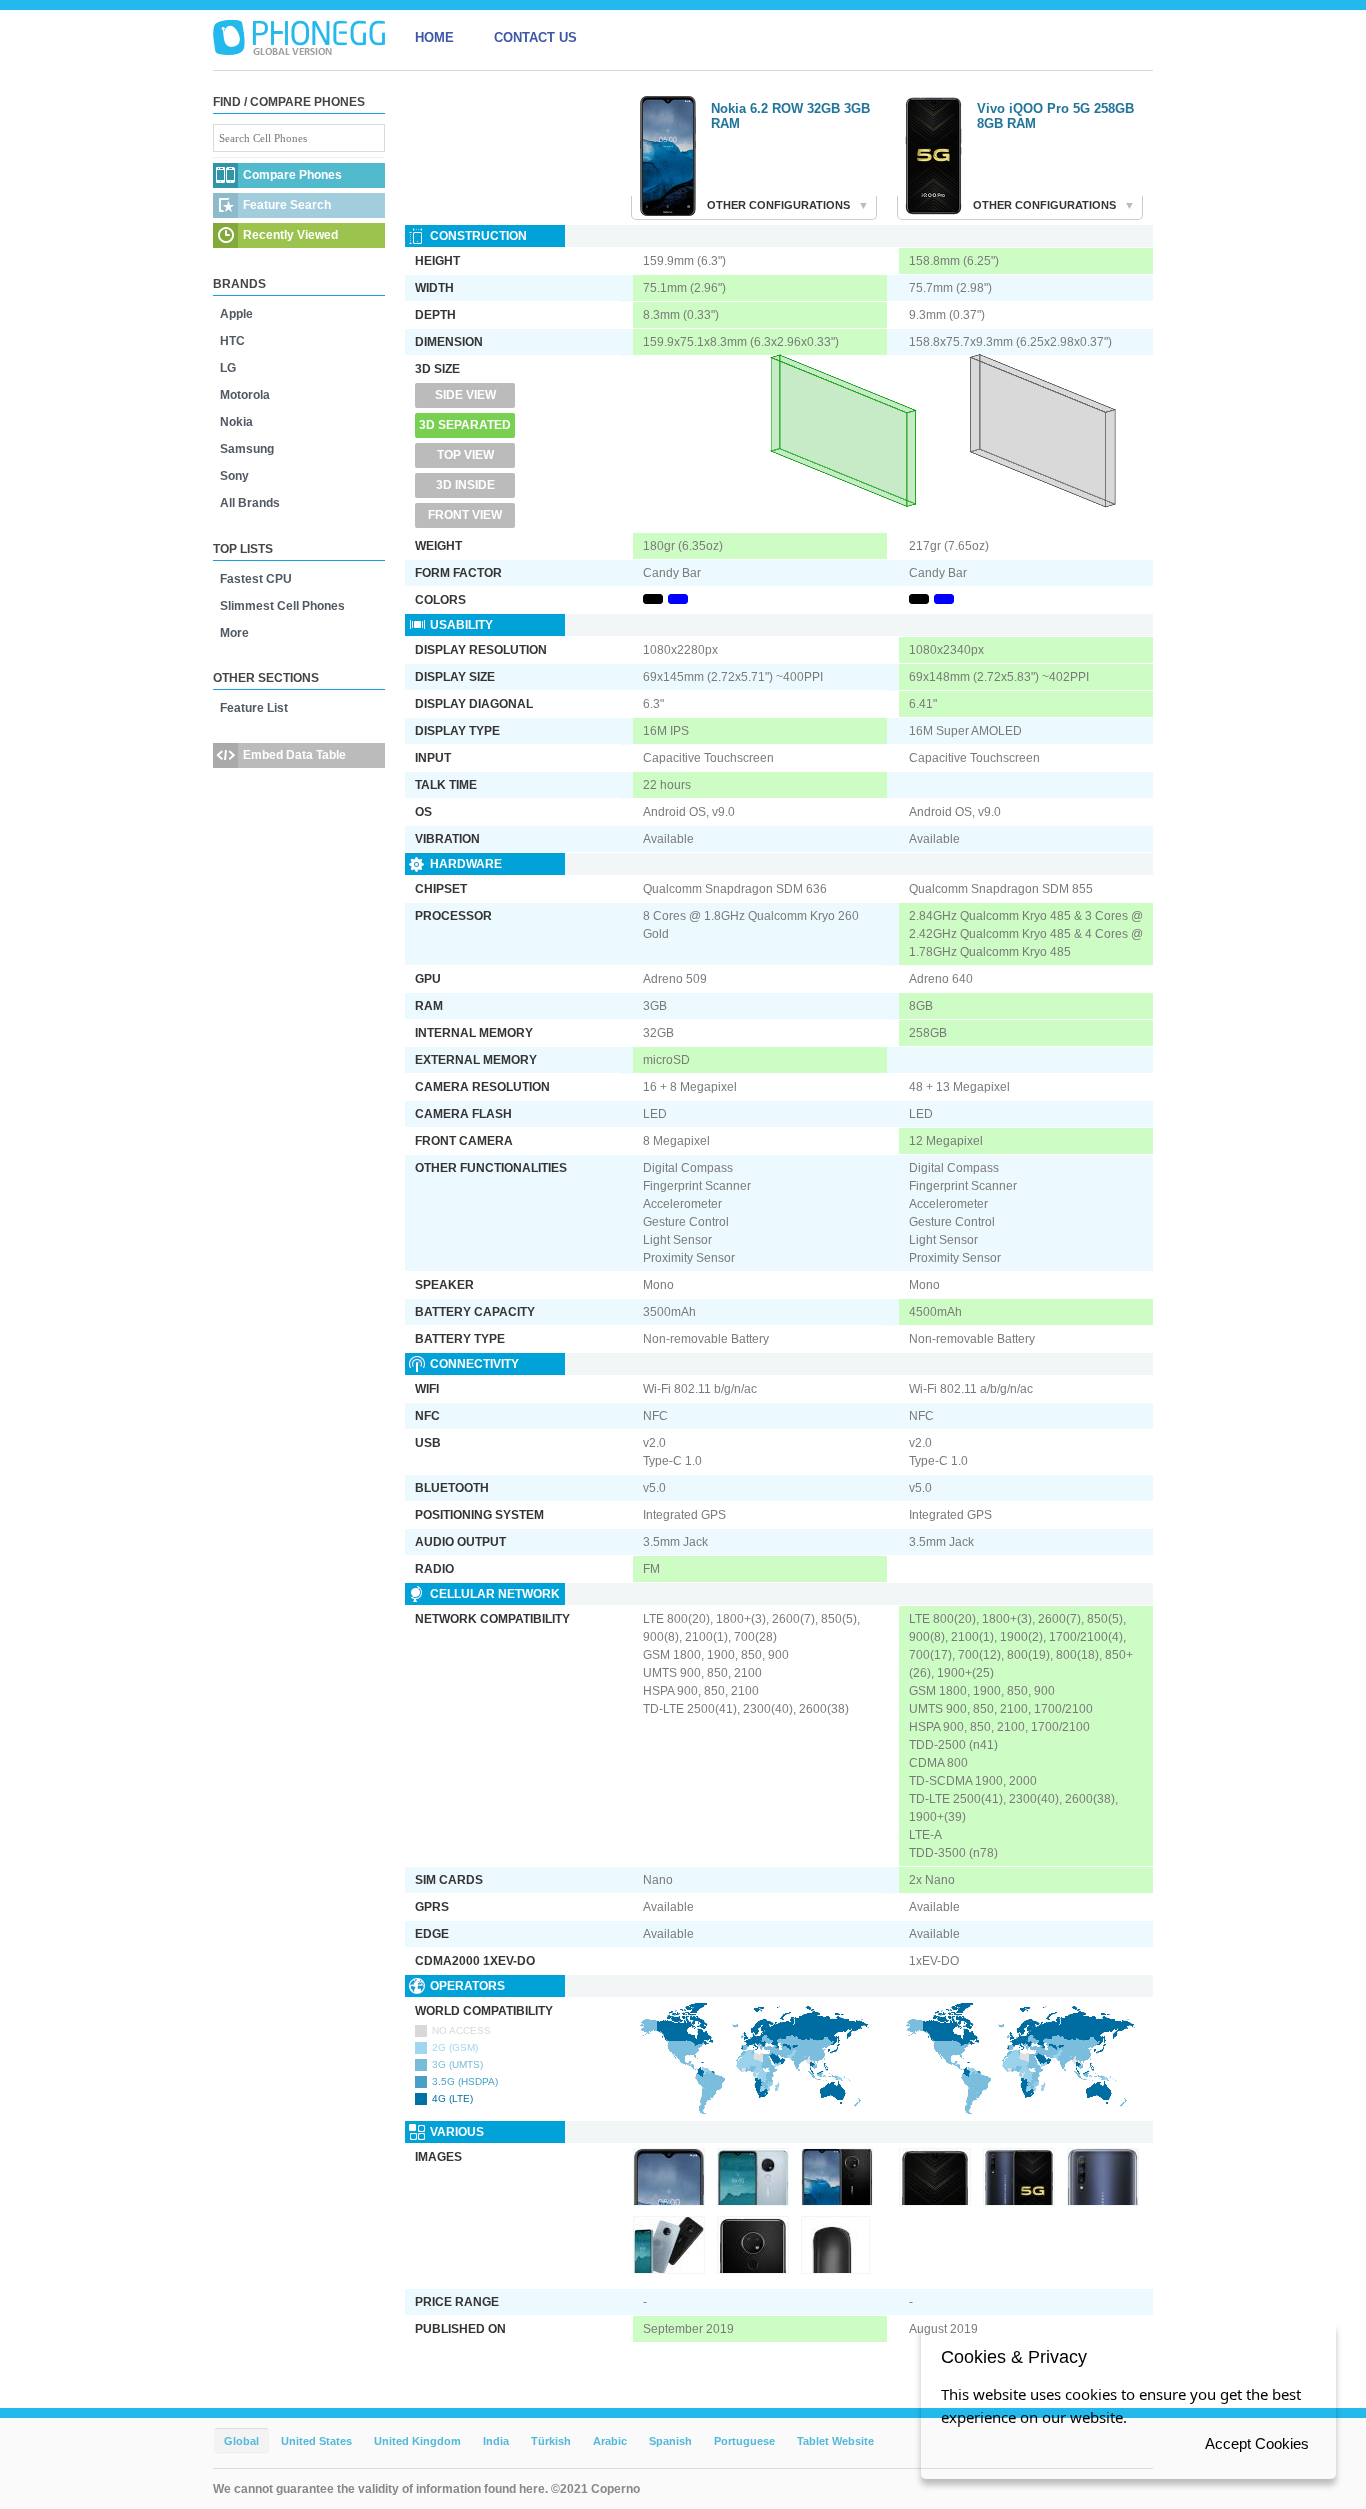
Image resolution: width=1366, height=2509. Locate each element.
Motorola (245, 395)
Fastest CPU (256, 579)
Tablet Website (835, 2441)
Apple (236, 314)
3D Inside (465, 485)
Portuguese (744, 2441)
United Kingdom (417, 2441)
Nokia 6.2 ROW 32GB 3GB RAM (790, 116)
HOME (434, 37)
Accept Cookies (1257, 2443)
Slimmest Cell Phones (282, 606)
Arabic (610, 2441)
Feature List (254, 708)
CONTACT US (535, 37)
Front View (465, 515)
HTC (232, 341)
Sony (234, 476)
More (234, 633)
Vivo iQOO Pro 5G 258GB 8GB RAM (1055, 116)
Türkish (551, 2441)
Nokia (236, 422)
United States (316, 2441)
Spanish (670, 2441)
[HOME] (299, 38)
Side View (465, 395)
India (496, 2441)
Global (241, 2441)
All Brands (250, 503)
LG (228, 368)
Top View (465, 455)
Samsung (247, 449)
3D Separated (465, 425)
